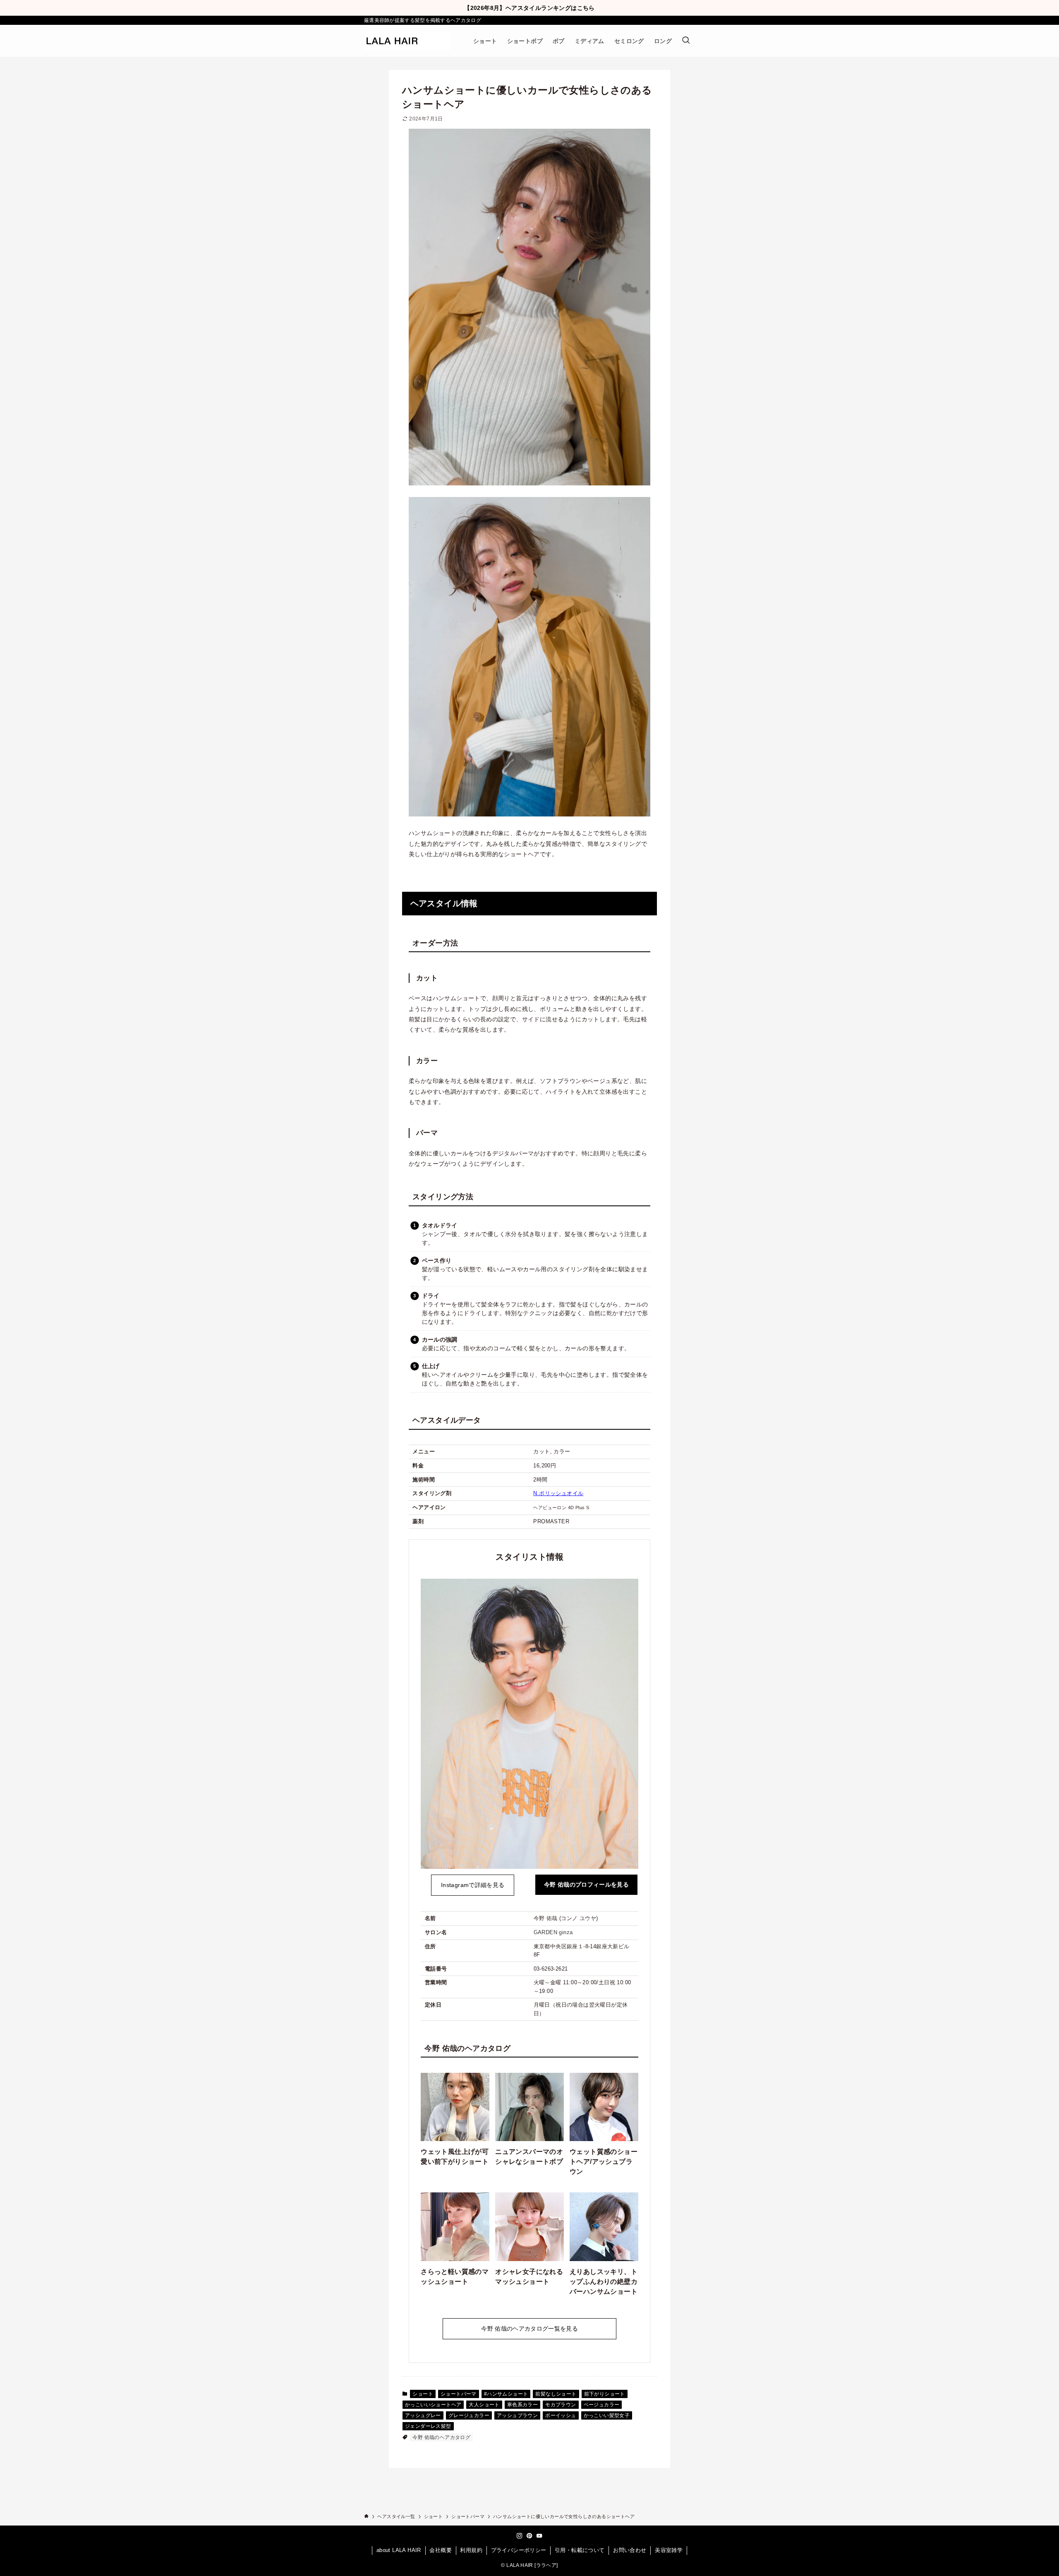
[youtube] (539, 2536)
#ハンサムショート (506, 2394)
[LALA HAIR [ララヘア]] (407, 41)
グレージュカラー (469, 2415)
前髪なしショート (556, 2394)
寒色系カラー (522, 2405)
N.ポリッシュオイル (558, 1493)
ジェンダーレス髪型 (428, 2426)
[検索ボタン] (686, 41)
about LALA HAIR (399, 2550)
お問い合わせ (630, 2550)
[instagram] (520, 2536)
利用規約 (471, 2550)
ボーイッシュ (561, 2415)
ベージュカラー (602, 2405)
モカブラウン (561, 2405)
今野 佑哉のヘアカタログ (441, 2437)
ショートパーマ (459, 2394)
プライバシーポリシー (519, 2550)
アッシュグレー (423, 2415)
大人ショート (484, 2405)
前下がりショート (605, 2394)
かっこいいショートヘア (433, 2405)
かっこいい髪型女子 (607, 2415)
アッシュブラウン (517, 2415)
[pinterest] (529, 2536)
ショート (423, 2394)
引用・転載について (580, 2550)
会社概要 (441, 2550)
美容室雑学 (669, 2550)
